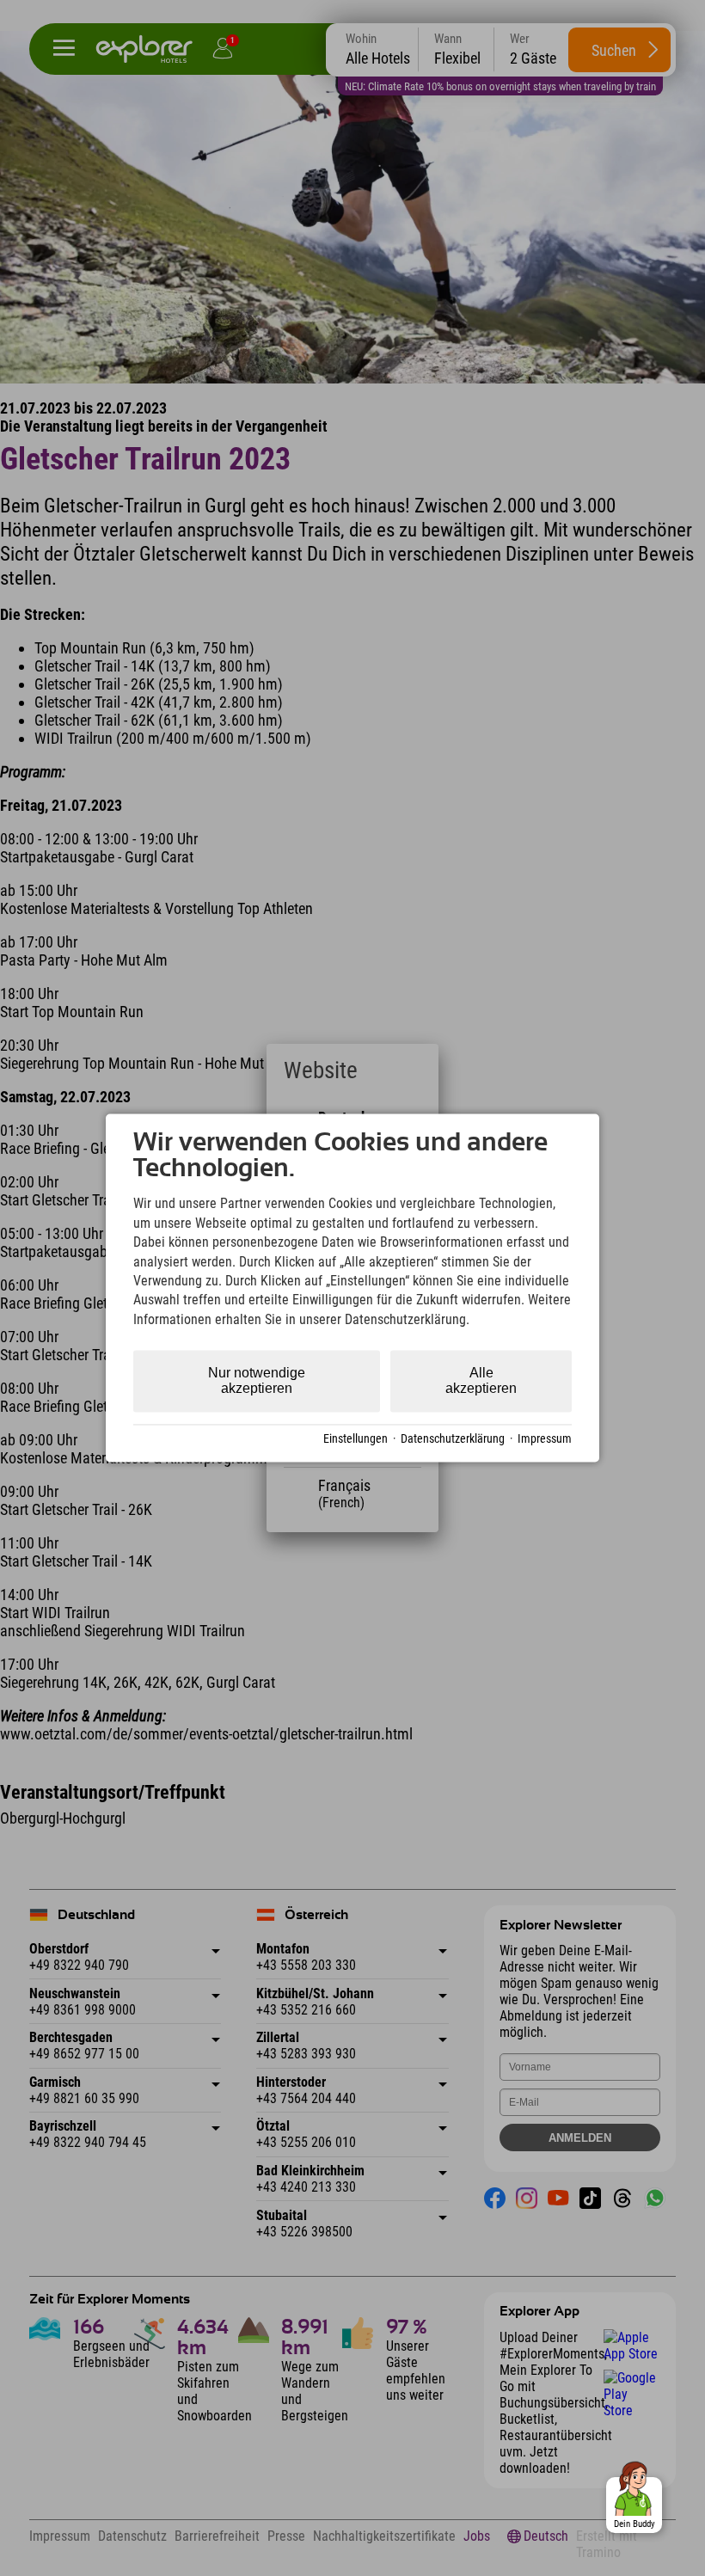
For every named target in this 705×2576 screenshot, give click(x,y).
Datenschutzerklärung (453, 1438)
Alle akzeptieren (481, 1381)
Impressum (545, 1438)
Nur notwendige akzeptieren (257, 1381)
